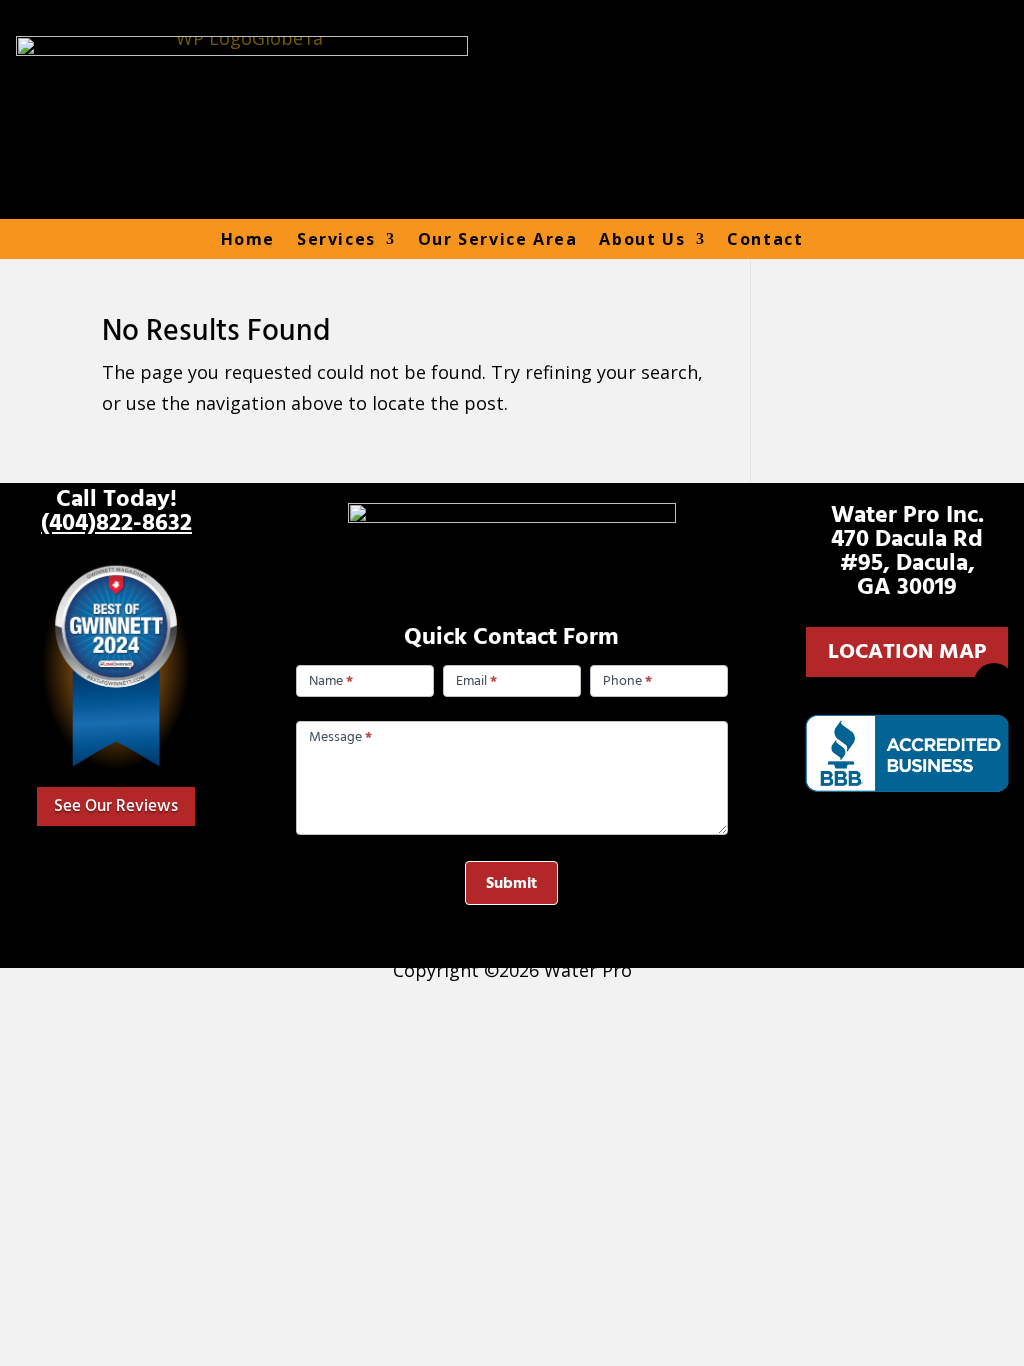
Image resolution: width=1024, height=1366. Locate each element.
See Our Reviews (116, 806)
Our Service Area (498, 239)
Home (248, 239)
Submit (511, 883)
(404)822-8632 (116, 523)
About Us (642, 239)
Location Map (907, 651)
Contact (765, 239)
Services (336, 239)
